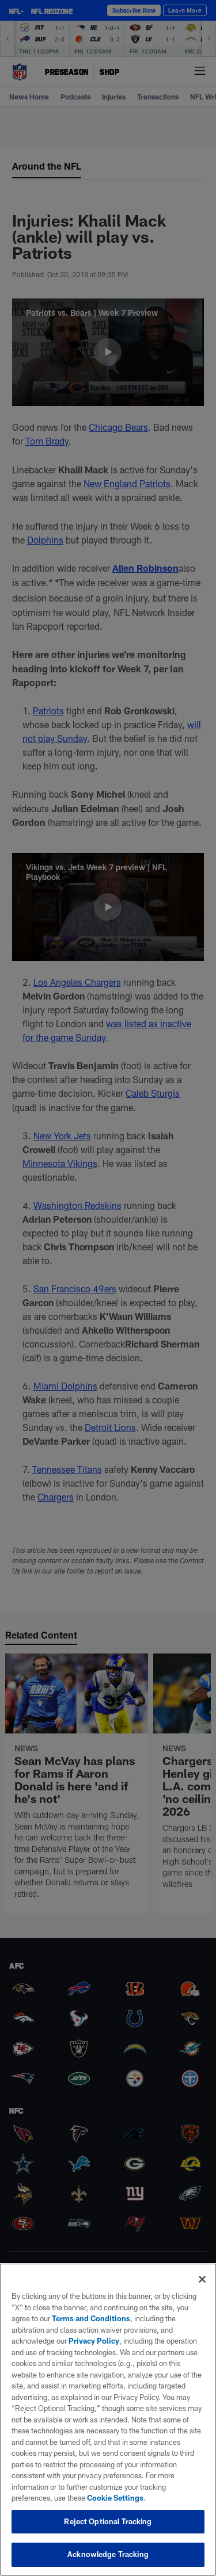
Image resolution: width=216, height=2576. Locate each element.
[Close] (202, 2279)
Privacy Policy (94, 2341)
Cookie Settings (115, 2498)
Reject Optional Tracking (108, 2521)
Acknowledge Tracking (108, 2554)
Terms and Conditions (91, 2318)
